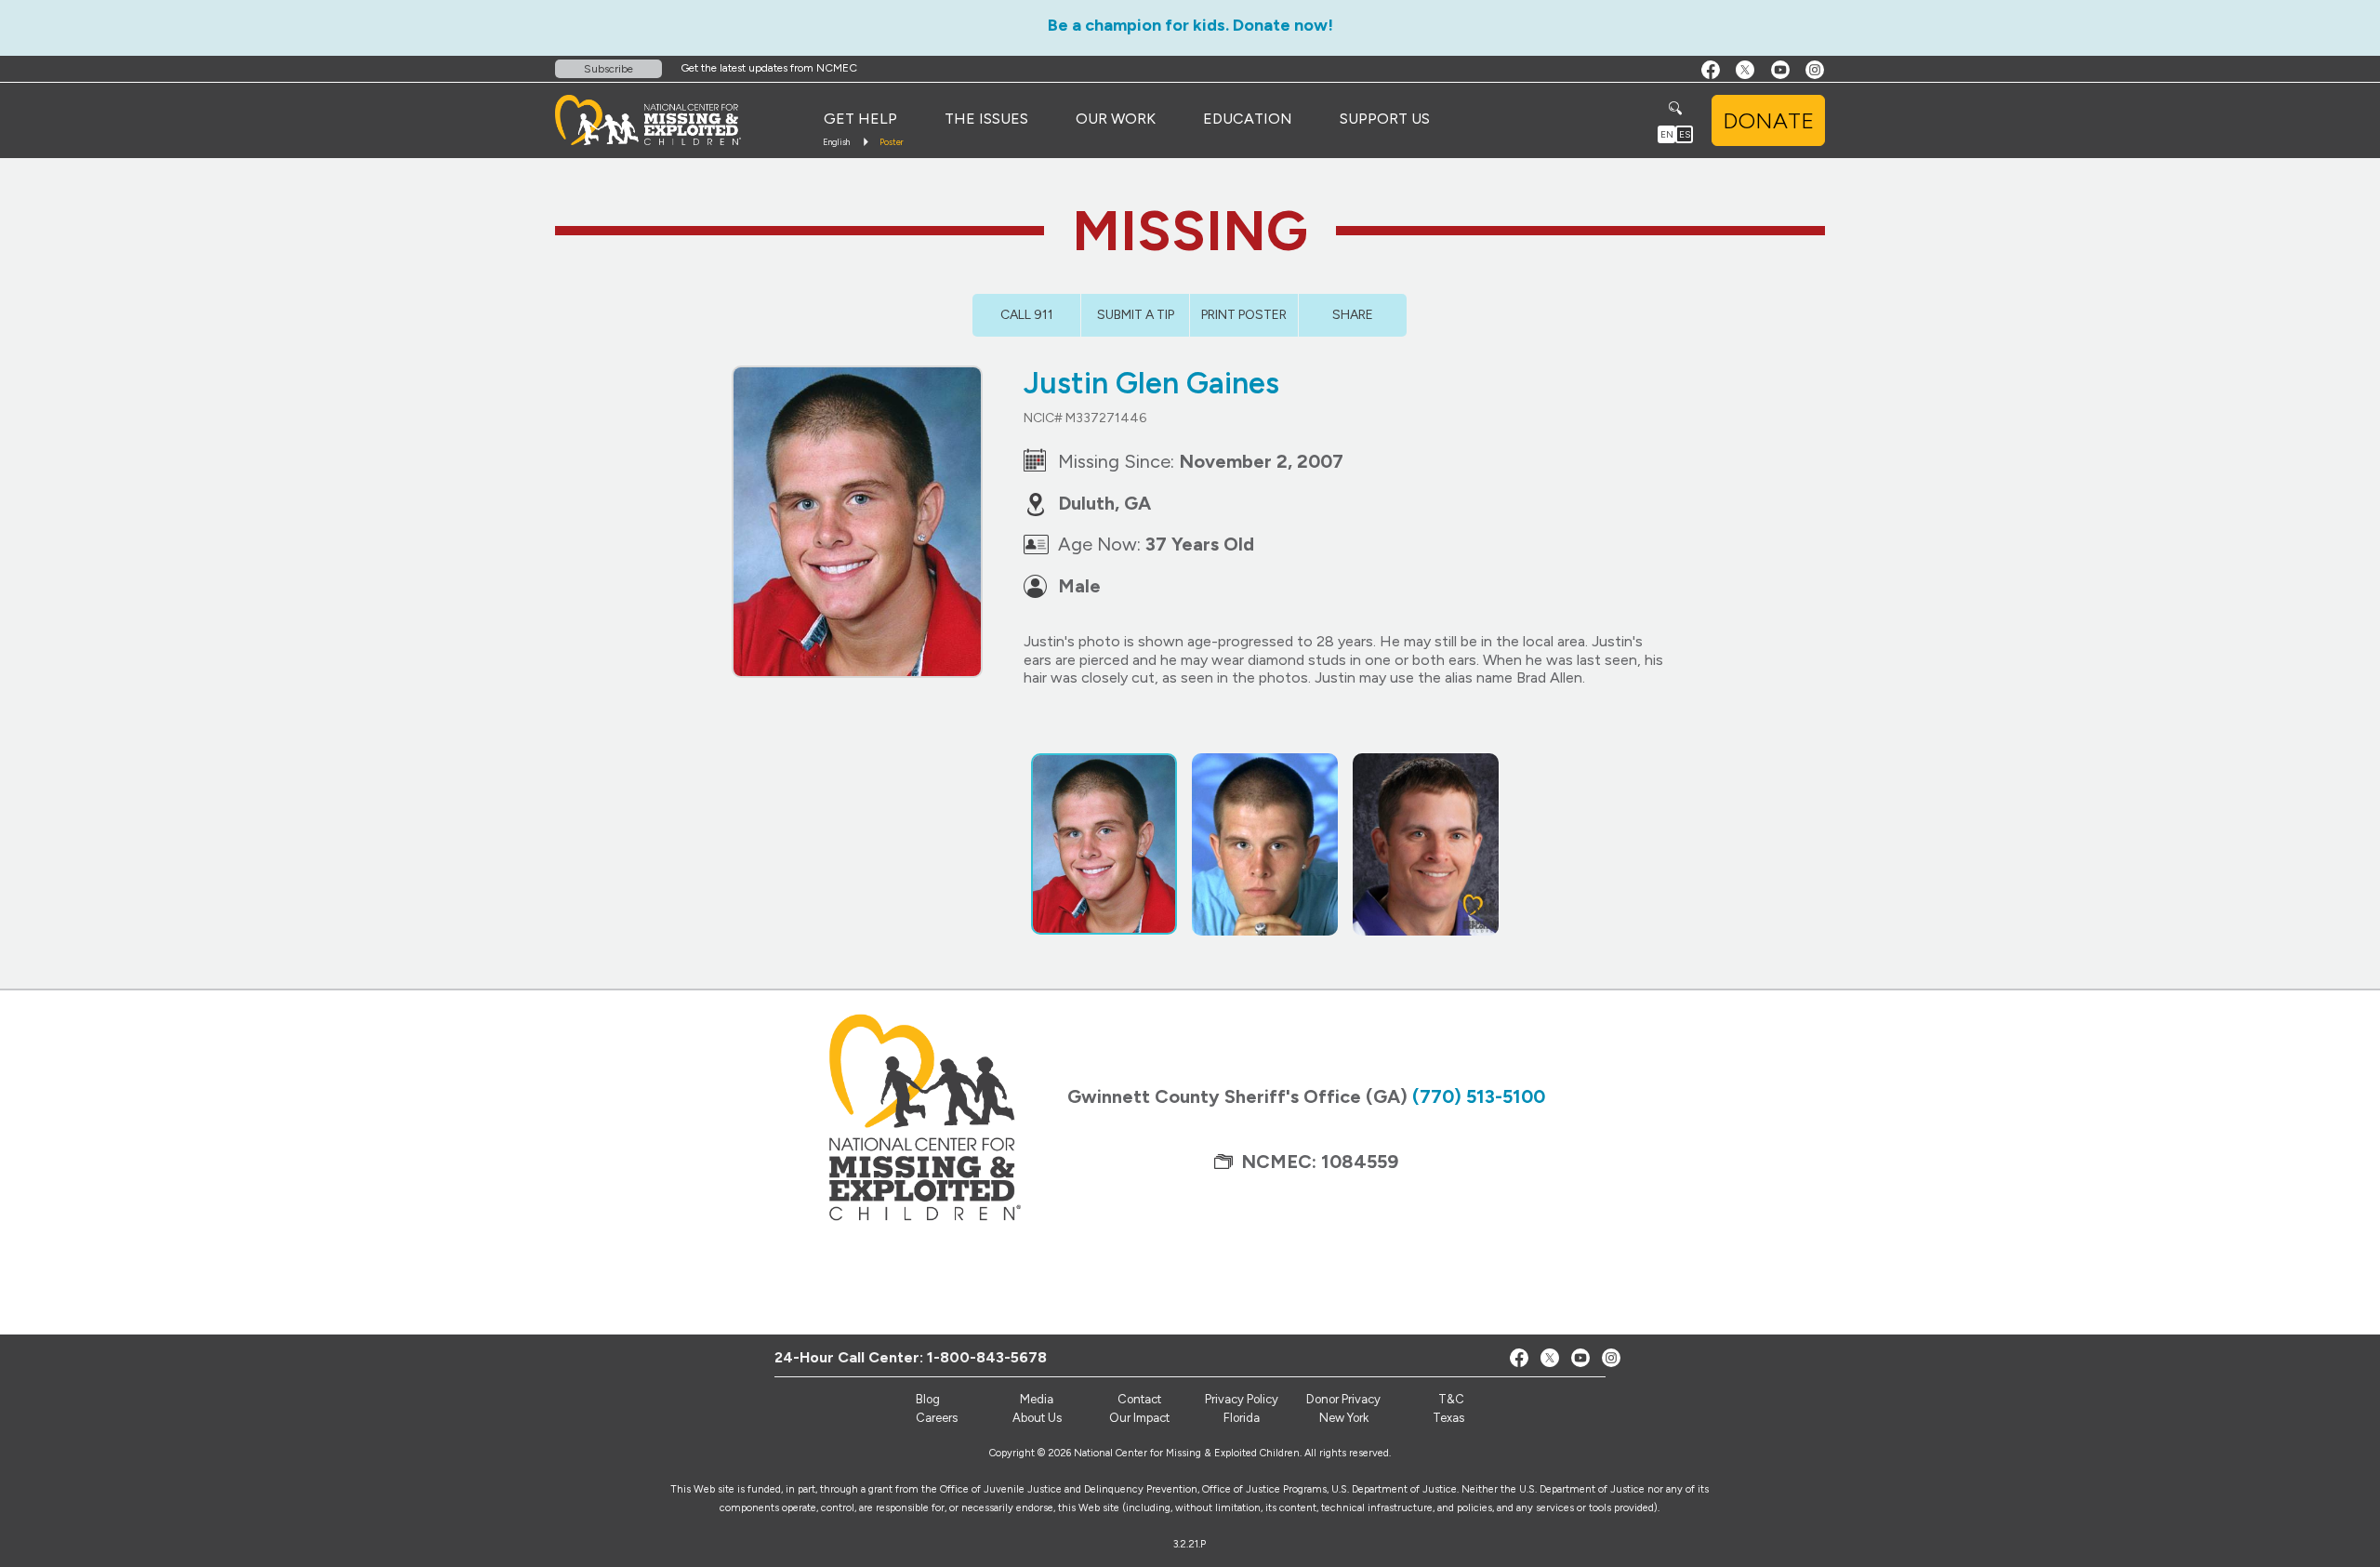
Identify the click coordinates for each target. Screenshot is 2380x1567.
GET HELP (860, 119)
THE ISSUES (986, 119)
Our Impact (1139, 1418)
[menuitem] (860, 119)
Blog (928, 1399)
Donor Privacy (1343, 1399)
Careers (937, 1418)
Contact (1139, 1399)
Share (1353, 315)
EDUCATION (1248, 119)
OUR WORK (1116, 119)
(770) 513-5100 (1479, 1096)
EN (1667, 134)
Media (1037, 1399)
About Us (1037, 1418)
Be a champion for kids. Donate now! (1190, 25)
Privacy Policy (1242, 1399)
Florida (1242, 1418)
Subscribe (608, 69)
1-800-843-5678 (987, 1357)
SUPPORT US (1385, 119)
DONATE (1768, 120)
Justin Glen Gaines (1151, 383)
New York (1344, 1418)
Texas (1448, 1418)
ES (1685, 134)
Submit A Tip (1136, 315)
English (836, 142)
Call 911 (1027, 315)
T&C (1451, 1399)
